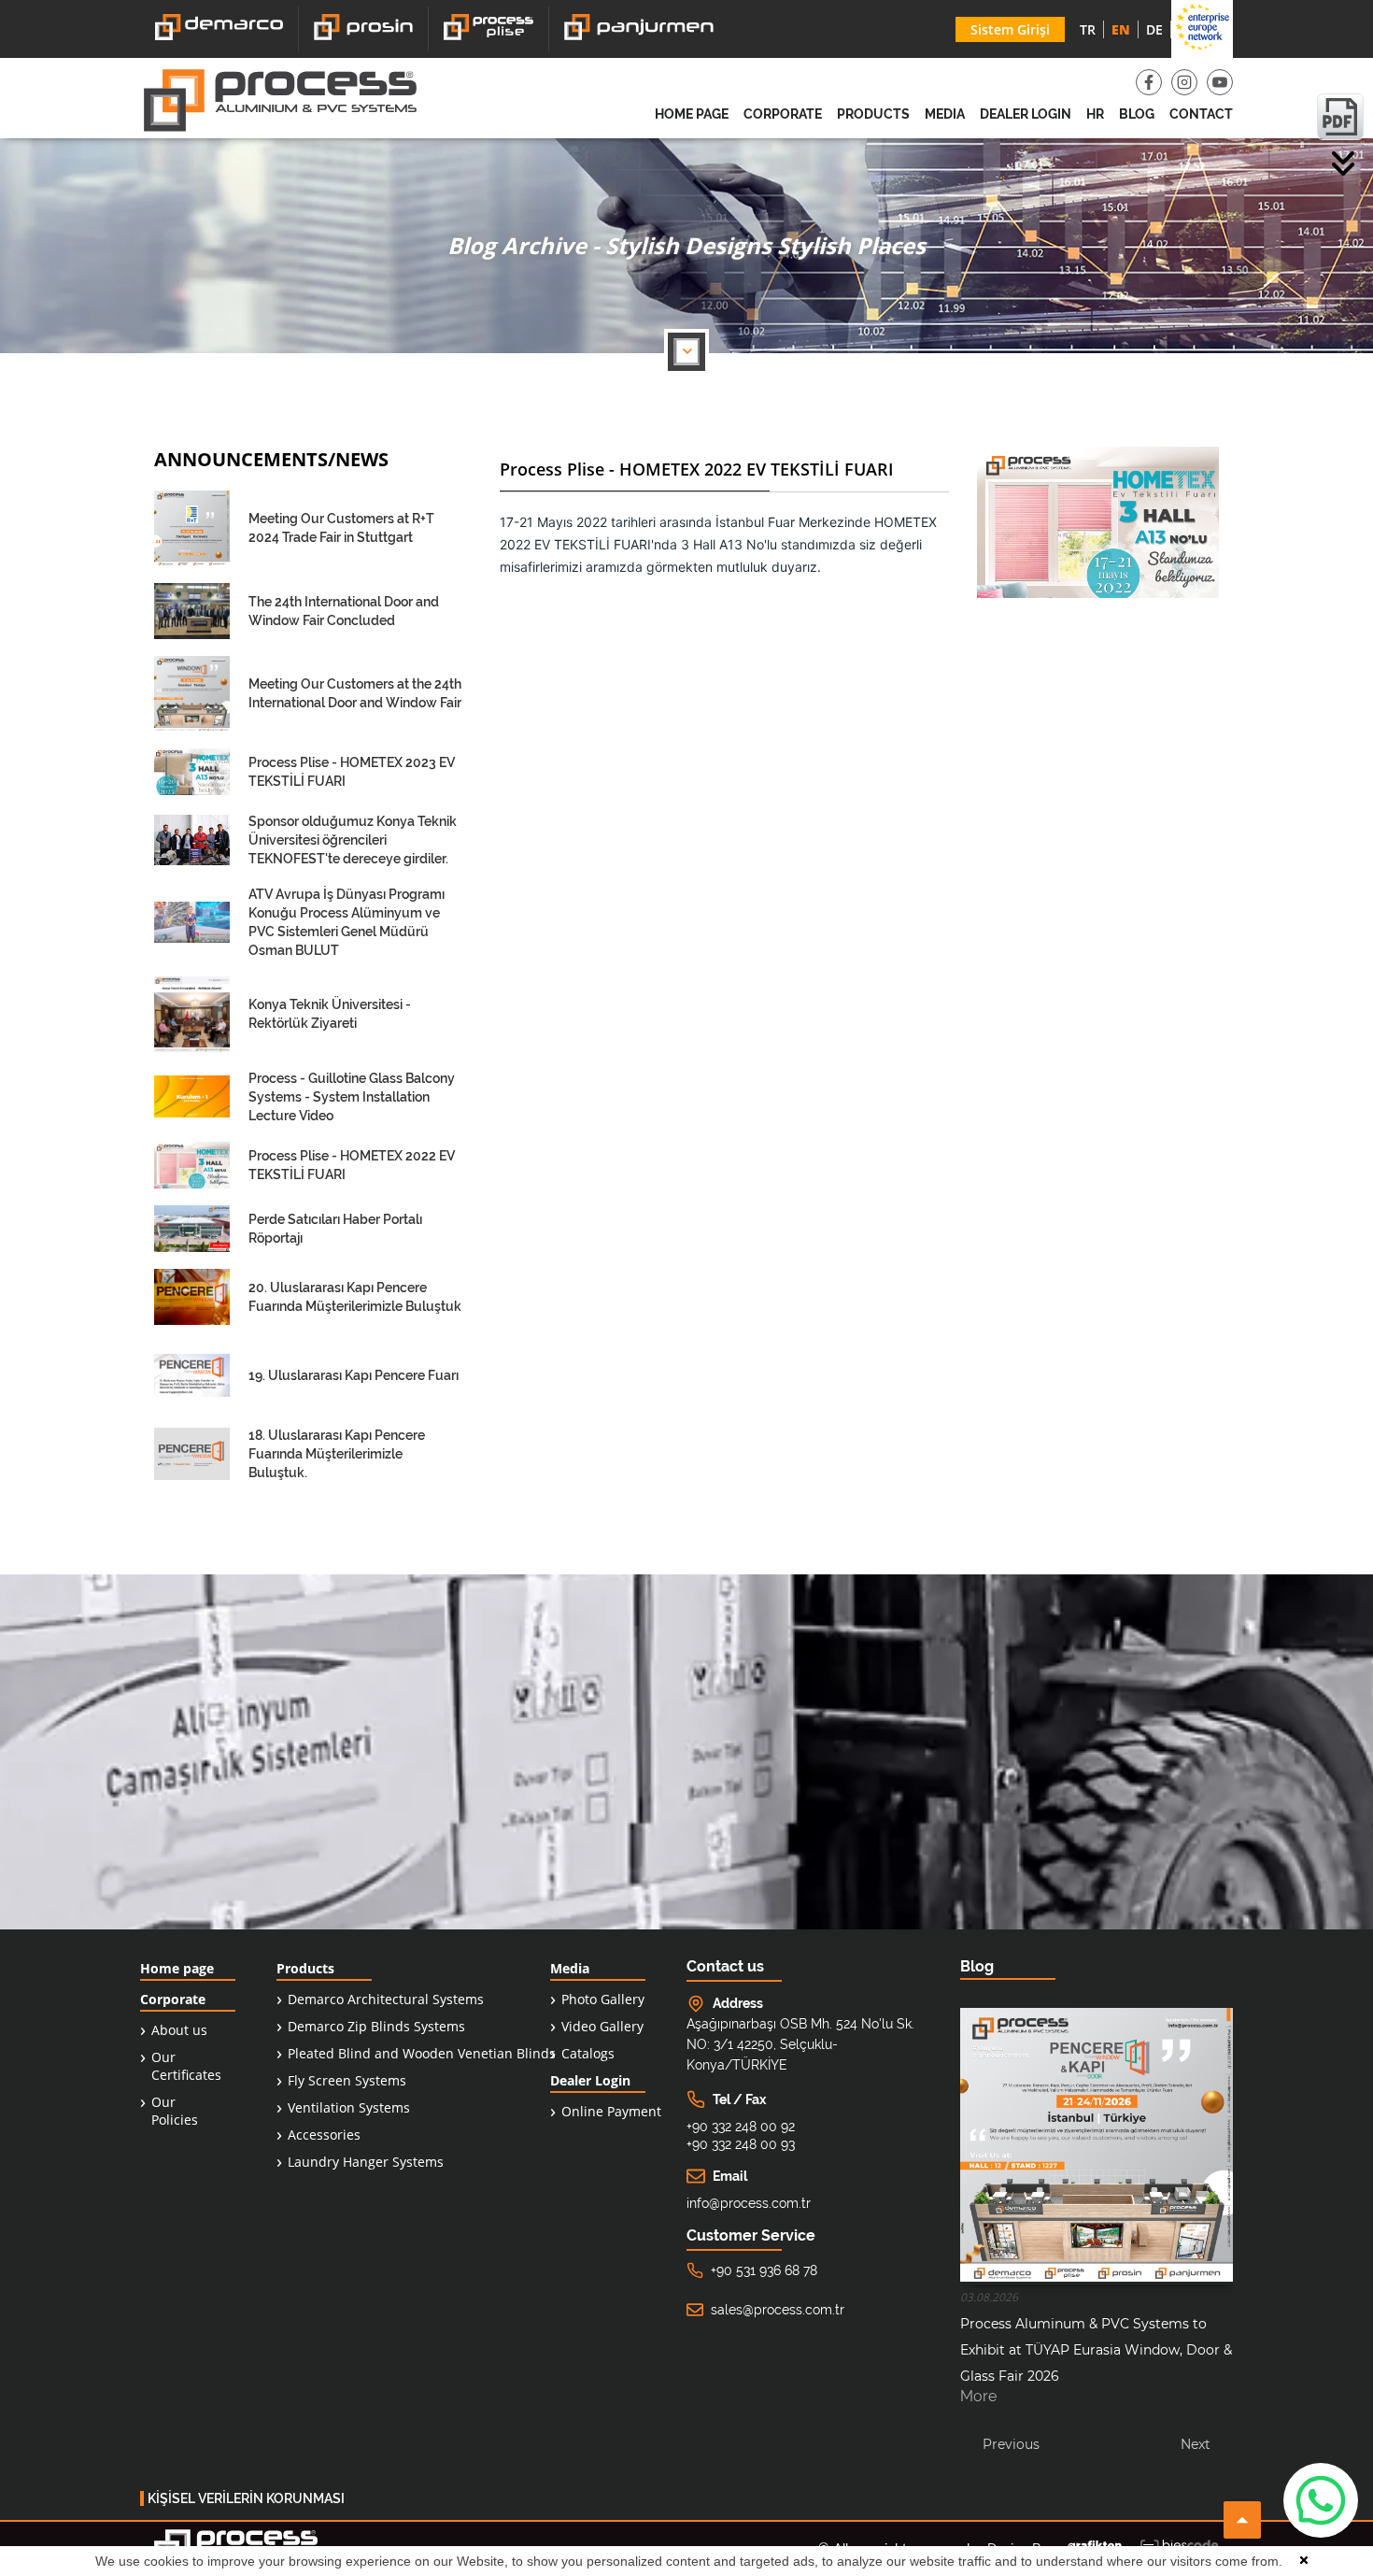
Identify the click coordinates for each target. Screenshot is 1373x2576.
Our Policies (175, 2111)
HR (1095, 114)
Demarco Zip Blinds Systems (376, 2026)
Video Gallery (602, 2026)
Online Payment (611, 2111)
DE (1154, 29)
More (978, 2397)
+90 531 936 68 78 (764, 2270)
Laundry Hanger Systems (366, 2162)
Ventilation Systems (349, 2107)
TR (1088, 29)
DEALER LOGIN (1026, 114)
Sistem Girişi (1010, 29)
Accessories (324, 2135)
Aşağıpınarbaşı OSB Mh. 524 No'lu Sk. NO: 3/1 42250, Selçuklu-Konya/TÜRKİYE (800, 2044)
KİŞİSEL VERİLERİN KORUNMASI (246, 2498)
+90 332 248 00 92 (741, 2127)
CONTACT (1201, 114)
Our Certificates (185, 2066)
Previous (1011, 2444)
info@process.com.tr (749, 2203)
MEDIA (945, 114)
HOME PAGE (692, 114)
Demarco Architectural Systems (386, 1999)
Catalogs (588, 2053)
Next (1196, 2444)
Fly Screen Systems (347, 2080)
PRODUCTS (873, 114)
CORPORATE (783, 114)
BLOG (1137, 114)
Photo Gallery (603, 1999)
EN (1121, 29)
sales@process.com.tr (778, 2310)
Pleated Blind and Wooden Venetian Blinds (422, 2053)
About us (179, 2030)
